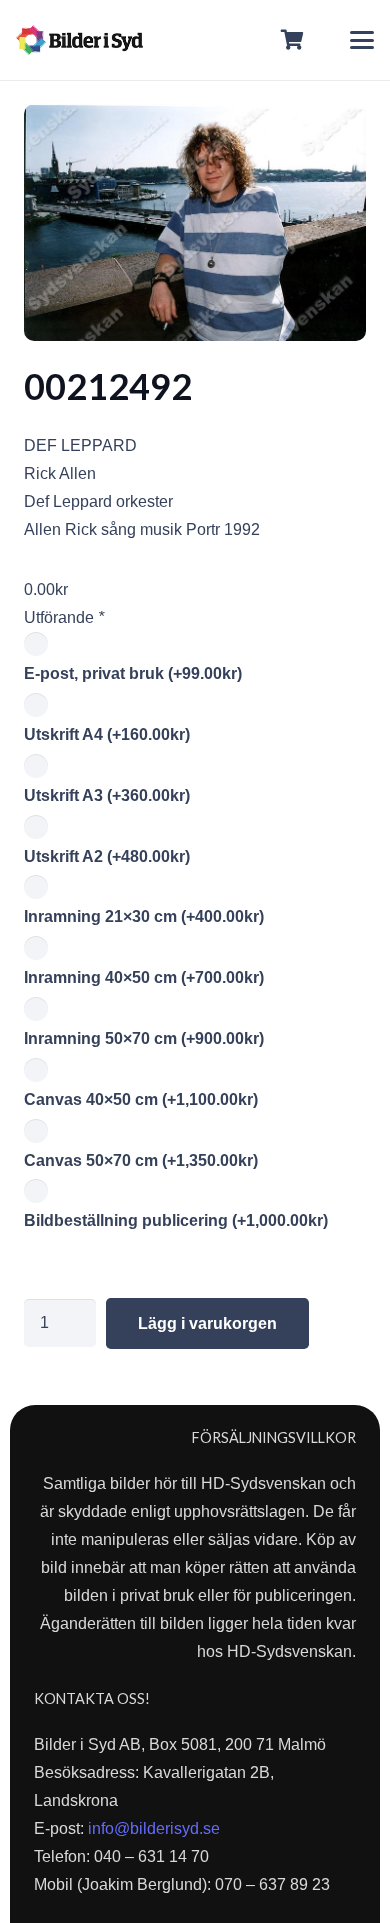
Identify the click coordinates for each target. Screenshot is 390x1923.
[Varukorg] (293, 40)
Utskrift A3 (107, 795)
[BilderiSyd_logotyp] (79, 40)
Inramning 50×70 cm (144, 1038)
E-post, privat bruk (133, 673)
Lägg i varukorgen (207, 1323)
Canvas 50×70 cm (141, 1160)
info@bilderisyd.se (154, 1828)
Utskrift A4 (107, 734)
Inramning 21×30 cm (144, 916)
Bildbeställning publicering (176, 1220)
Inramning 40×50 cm (144, 977)
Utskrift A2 (107, 856)
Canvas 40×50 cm (141, 1099)
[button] (362, 40)
